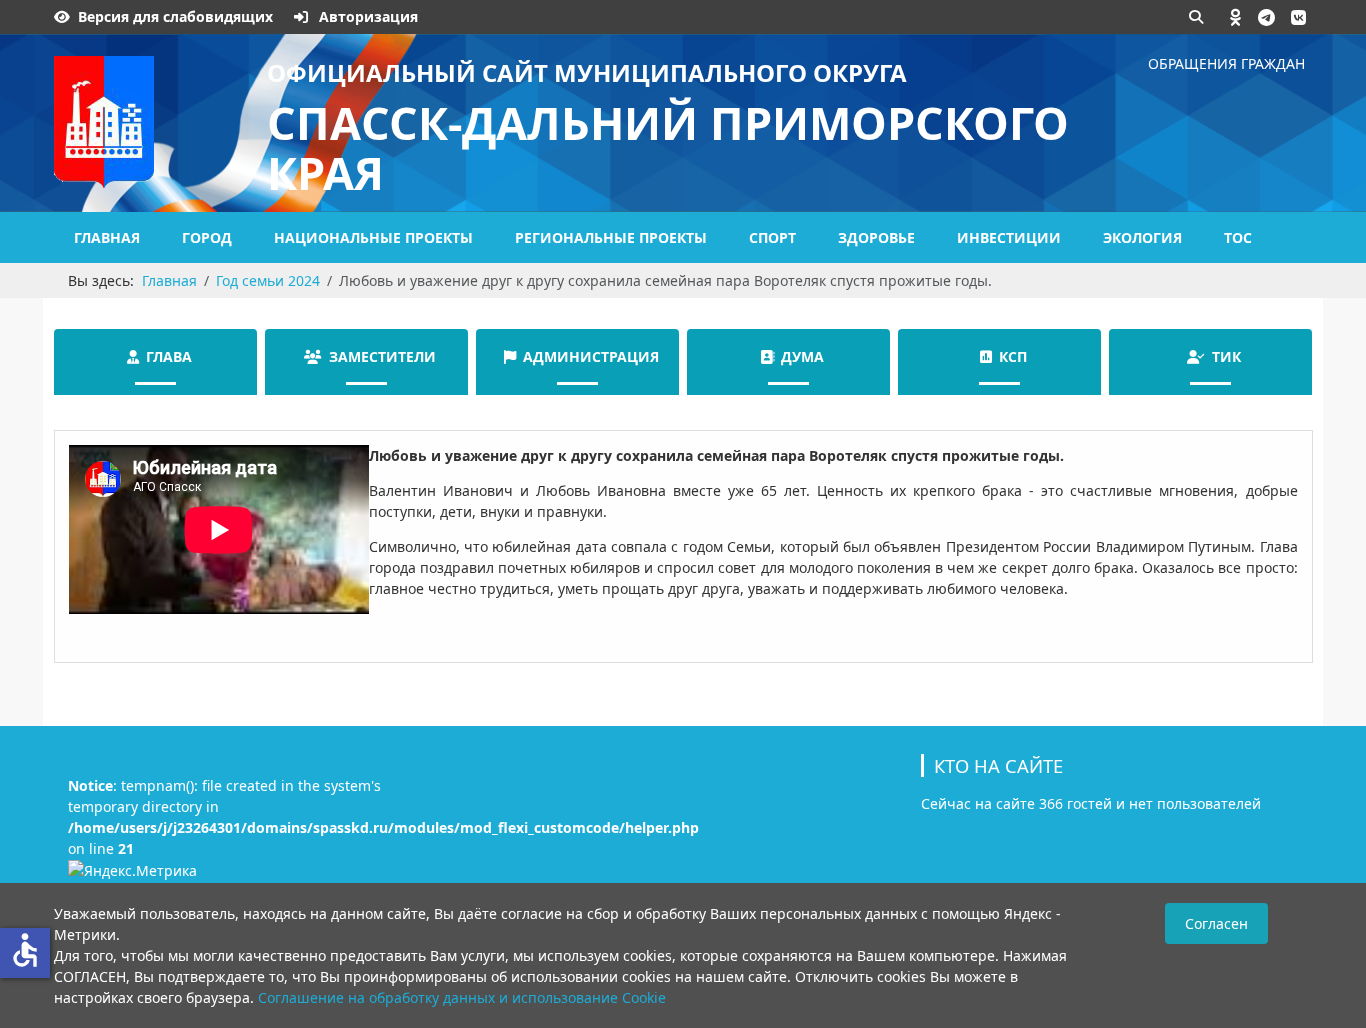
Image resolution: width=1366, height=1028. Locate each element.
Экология (1142, 237)
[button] (1236, 17)
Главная (107, 237)
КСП (1013, 356)
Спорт (772, 237)
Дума (802, 356)
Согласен (1216, 923)
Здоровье (876, 237)
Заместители (382, 356)
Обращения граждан (1226, 63)
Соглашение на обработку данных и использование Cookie (462, 997)
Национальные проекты (373, 237)
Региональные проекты (611, 237)
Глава (169, 356)
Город (207, 237)
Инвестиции (1009, 237)
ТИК (1226, 356)
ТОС (1238, 237)
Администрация (591, 356)
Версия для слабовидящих (175, 16)
